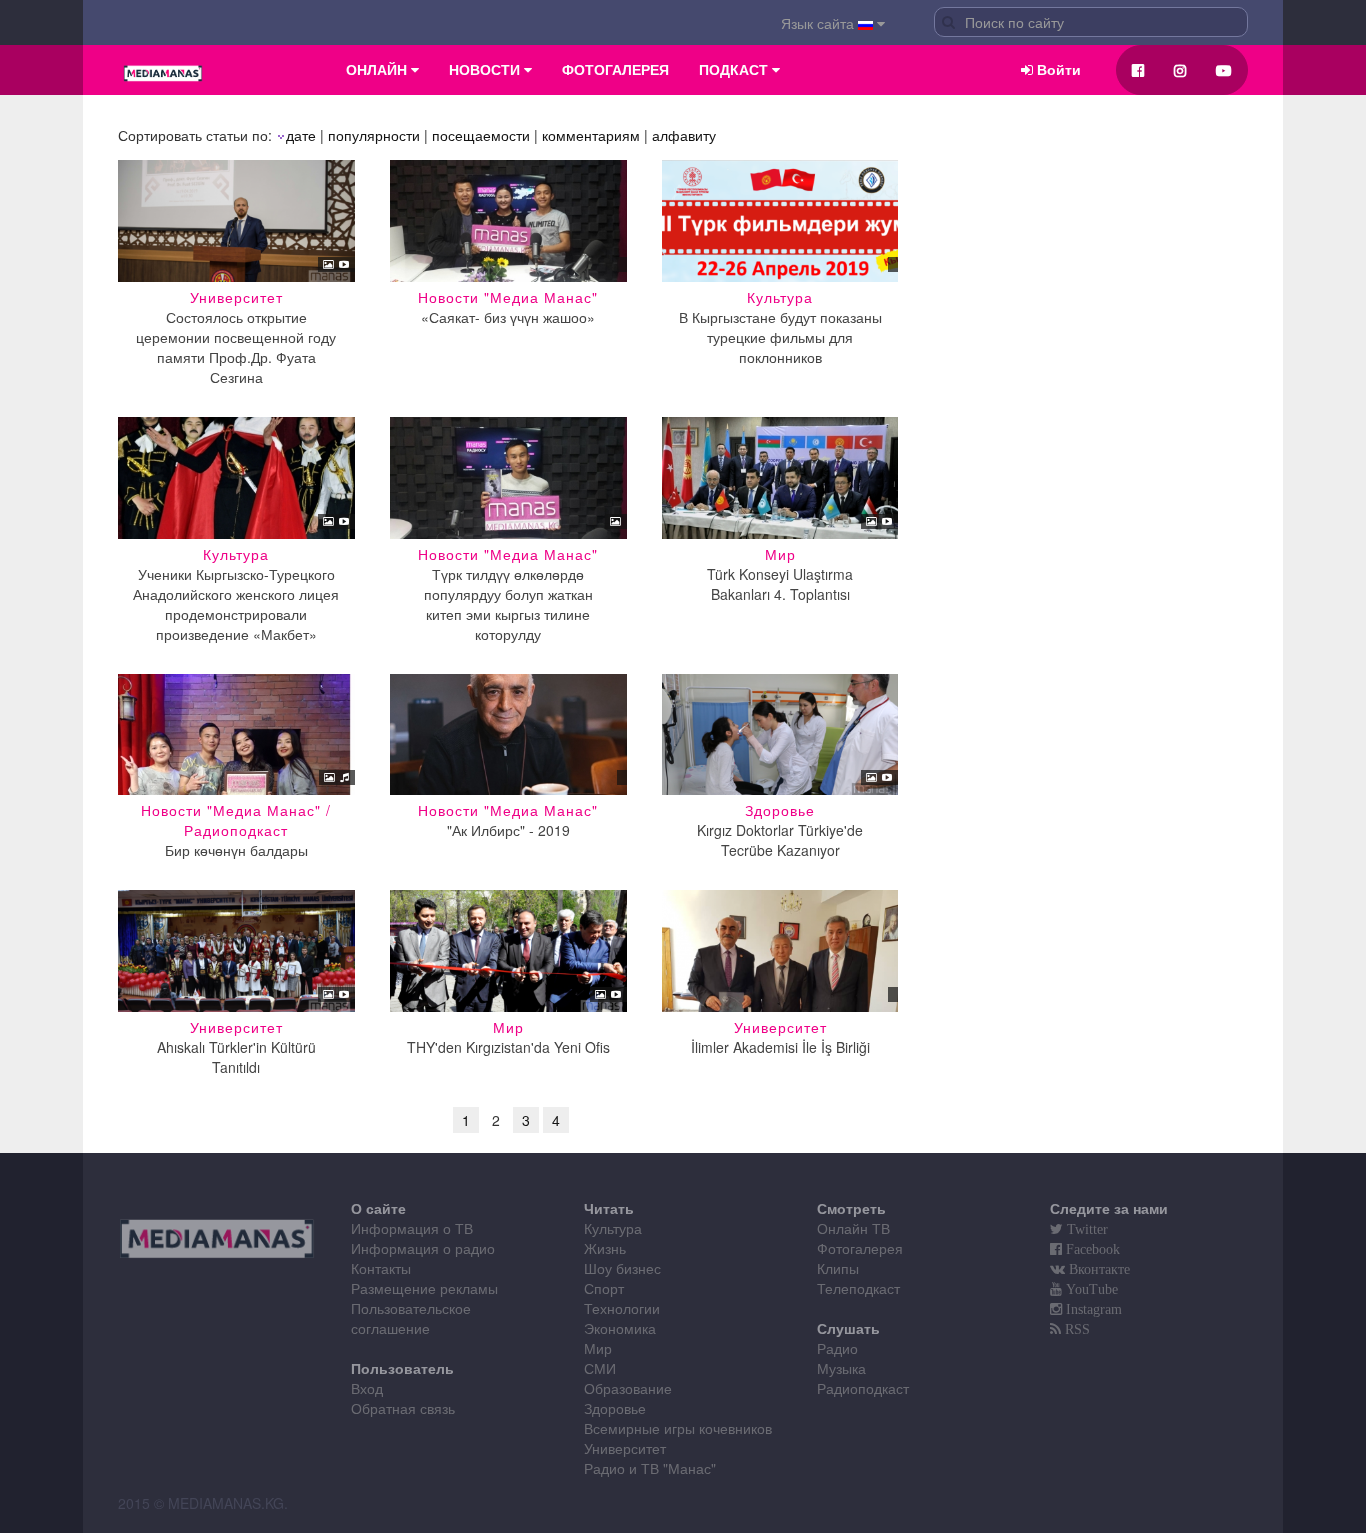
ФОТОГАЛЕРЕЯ (615, 70)
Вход (367, 1388)
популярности (374, 135)
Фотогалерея (860, 1248)
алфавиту (684, 135)
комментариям (591, 135)
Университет (625, 1448)
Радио (837, 1348)
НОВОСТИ (486, 70)
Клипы (838, 1268)
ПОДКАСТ (735, 70)
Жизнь (605, 1248)
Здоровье (615, 1408)
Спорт (604, 1288)
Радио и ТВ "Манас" (650, 1468)
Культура (613, 1228)
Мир (598, 1348)
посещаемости (481, 135)
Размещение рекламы (424, 1288)
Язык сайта (819, 23)
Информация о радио (423, 1248)
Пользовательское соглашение (411, 1318)
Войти (1057, 70)
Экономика (620, 1328)
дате (301, 135)
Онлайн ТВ (853, 1228)
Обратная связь (403, 1408)
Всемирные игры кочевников (678, 1428)
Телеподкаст (858, 1288)
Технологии (622, 1308)
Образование (628, 1388)
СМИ (600, 1368)
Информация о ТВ (412, 1228)
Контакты (381, 1268)
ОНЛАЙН (378, 70)
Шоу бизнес (622, 1268)
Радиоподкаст (863, 1388)
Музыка (841, 1368)
